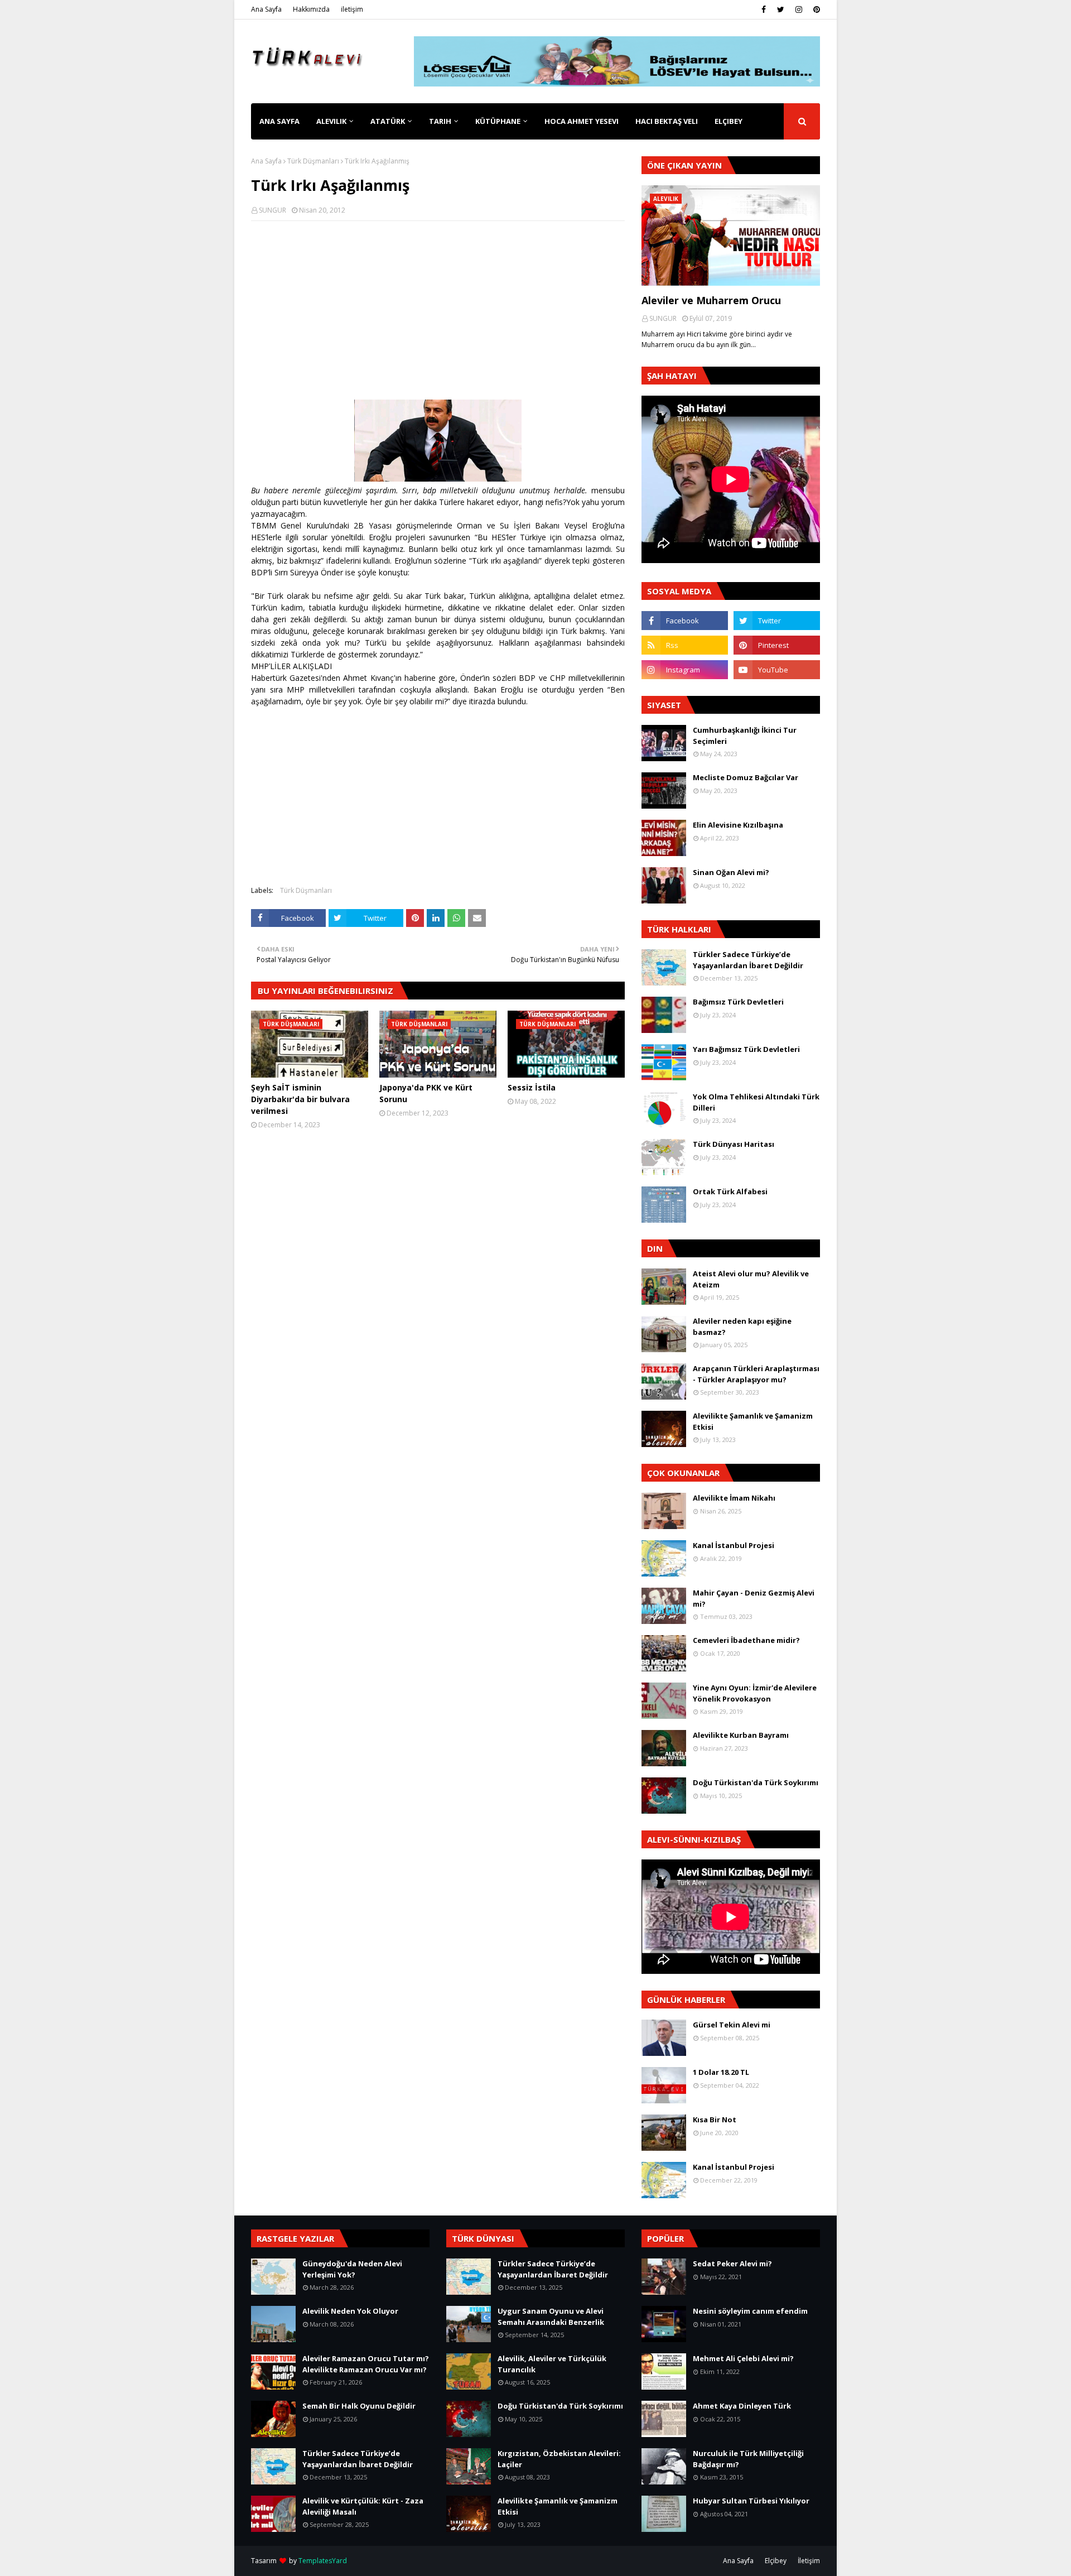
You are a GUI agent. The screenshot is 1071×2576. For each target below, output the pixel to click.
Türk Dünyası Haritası (734, 1144)
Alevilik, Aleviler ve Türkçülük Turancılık (552, 2364)
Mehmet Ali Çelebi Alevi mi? (743, 2358)
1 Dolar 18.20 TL (721, 2072)
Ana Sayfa (266, 9)
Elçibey (776, 2561)
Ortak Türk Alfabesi (730, 1191)
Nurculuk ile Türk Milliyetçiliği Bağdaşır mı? (748, 2459)
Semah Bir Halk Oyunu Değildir (359, 2406)
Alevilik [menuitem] (331, 121)
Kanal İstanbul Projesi (734, 1545)
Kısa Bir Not (715, 2120)
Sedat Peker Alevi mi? (732, 2263)
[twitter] (781, 9)
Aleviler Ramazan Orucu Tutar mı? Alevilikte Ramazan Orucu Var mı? (366, 2364)
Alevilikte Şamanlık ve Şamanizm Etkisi (753, 1421)
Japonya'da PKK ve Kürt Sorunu (426, 1093)
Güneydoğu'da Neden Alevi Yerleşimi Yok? (352, 2269)
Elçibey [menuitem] (729, 121)
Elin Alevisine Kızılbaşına (738, 825)
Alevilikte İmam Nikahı (734, 1498)
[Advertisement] (438, 310)
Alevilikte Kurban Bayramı (741, 1735)
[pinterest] (815, 9)
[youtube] (777, 670)
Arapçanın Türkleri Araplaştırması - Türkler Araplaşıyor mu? (756, 1374)
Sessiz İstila (532, 1087)
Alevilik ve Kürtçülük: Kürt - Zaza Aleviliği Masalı (363, 2506)
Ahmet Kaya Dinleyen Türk (742, 2406)
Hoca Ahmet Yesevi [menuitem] (582, 121)
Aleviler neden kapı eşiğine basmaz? (742, 1327)
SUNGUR (272, 210)
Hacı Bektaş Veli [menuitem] (667, 121)
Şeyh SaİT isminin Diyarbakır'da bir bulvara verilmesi (300, 1099)
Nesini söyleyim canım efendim (750, 2311)
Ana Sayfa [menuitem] (279, 121)
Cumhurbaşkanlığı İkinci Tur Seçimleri (745, 736)
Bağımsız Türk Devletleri (738, 1002)
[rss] (685, 645)
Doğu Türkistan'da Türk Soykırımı (756, 1782)
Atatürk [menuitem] (388, 121)
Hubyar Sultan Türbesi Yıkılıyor (751, 2501)
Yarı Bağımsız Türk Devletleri (746, 1049)
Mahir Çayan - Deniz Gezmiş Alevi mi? (754, 1598)
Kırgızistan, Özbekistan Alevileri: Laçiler (559, 2459)
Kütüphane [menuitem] (498, 121)
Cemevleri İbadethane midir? (746, 1640)
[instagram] (799, 9)
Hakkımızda (311, 9)
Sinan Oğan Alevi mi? (731, 872)
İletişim (809, 2561)
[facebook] (764, 9)
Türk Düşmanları (313, 161)
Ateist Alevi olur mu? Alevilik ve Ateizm (751, 1279)
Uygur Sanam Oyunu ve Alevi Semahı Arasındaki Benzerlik (551, 2317)
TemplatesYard (323, 2561)
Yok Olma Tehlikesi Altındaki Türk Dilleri (756, 1102)
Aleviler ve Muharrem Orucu (711, 300)
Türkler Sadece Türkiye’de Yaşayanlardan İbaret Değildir (748, 960)
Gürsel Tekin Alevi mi (732, 2025)
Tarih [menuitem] (440, 121)
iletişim (352, 9)
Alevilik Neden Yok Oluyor (350, 2311)
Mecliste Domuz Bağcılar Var (746, 777)
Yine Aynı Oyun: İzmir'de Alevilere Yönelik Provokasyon (755, 1693)
